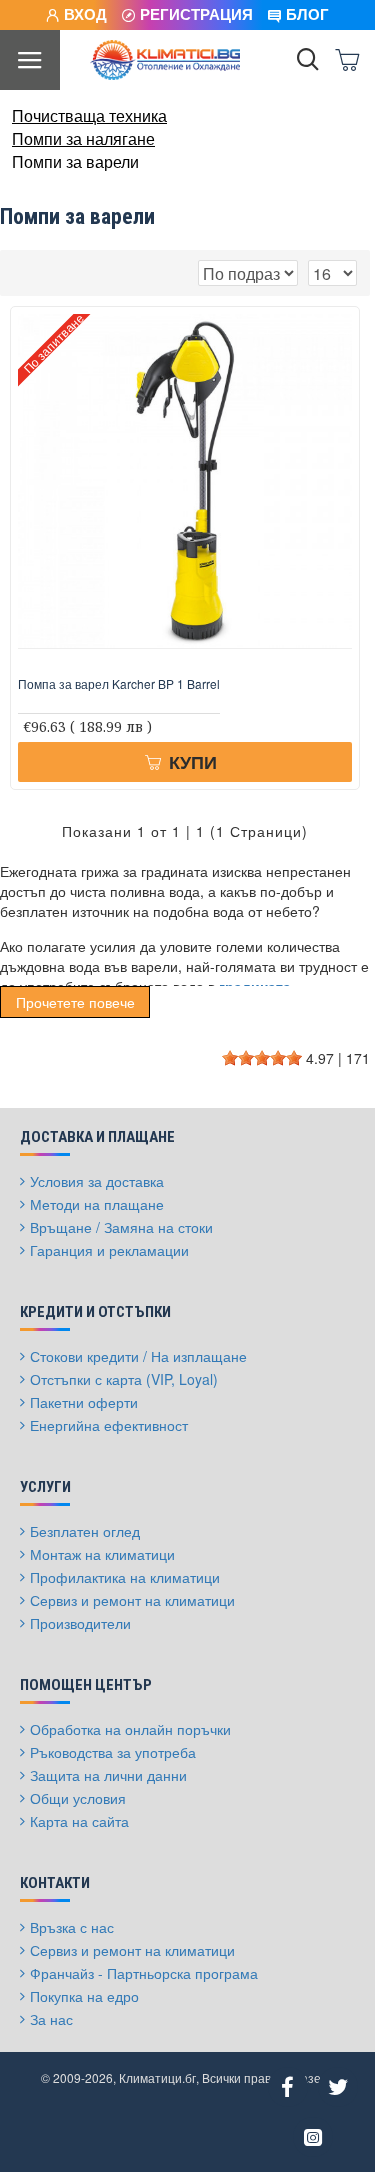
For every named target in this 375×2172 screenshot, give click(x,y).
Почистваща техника (89, 116)
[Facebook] (288, 2087)
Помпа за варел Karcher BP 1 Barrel (119, 684)
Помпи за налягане (83, 139)
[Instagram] (313, 2137)
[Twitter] (338, 2087)
